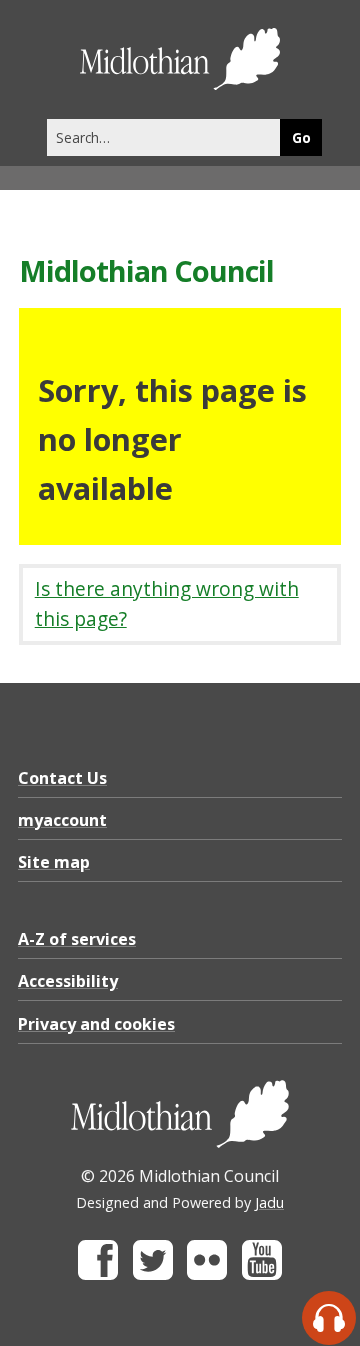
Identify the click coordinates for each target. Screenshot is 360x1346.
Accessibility (68, 981)
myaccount (62, 820)
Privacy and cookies (96, 1024)
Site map (54, 862)
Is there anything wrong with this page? (167, 604)
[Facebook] (98, 1274)
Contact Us (62, 778)
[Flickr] (207, 1274)
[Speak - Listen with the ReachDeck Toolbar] (329, 1318)
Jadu (269, 1202)
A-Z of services (77, 939)
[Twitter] (153, 1274)
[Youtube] (262, 1274)
